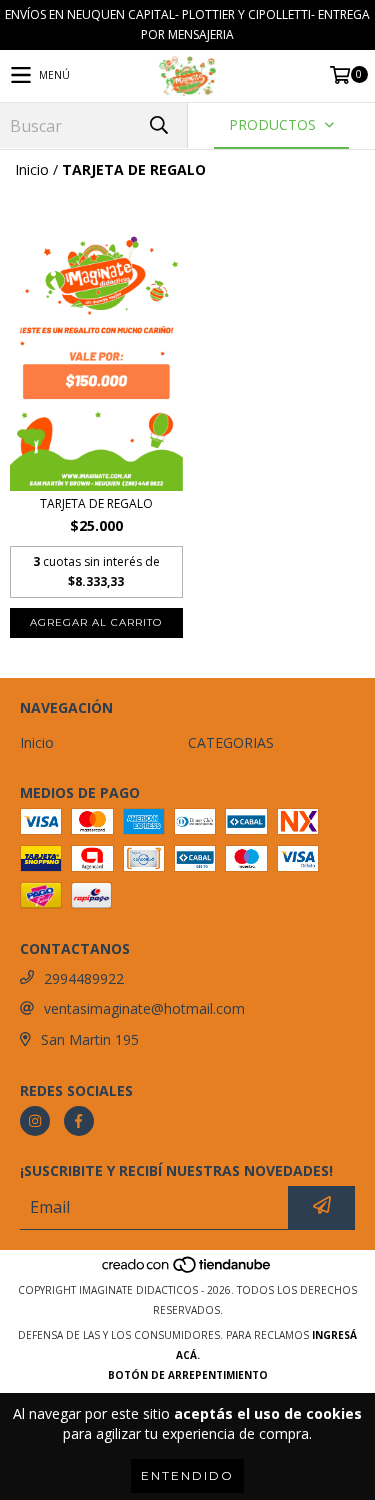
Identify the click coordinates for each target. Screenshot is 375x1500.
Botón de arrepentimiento (188, 1375)
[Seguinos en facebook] (79, 1121)
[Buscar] (158, 125)
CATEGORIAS (231, 742)
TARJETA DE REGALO (96, 503)
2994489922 (84, 978)
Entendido (187, 1475)
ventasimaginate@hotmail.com (144, 1008)
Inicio (32, 169)
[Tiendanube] (187, 1270)
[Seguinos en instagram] (35, 1121)
